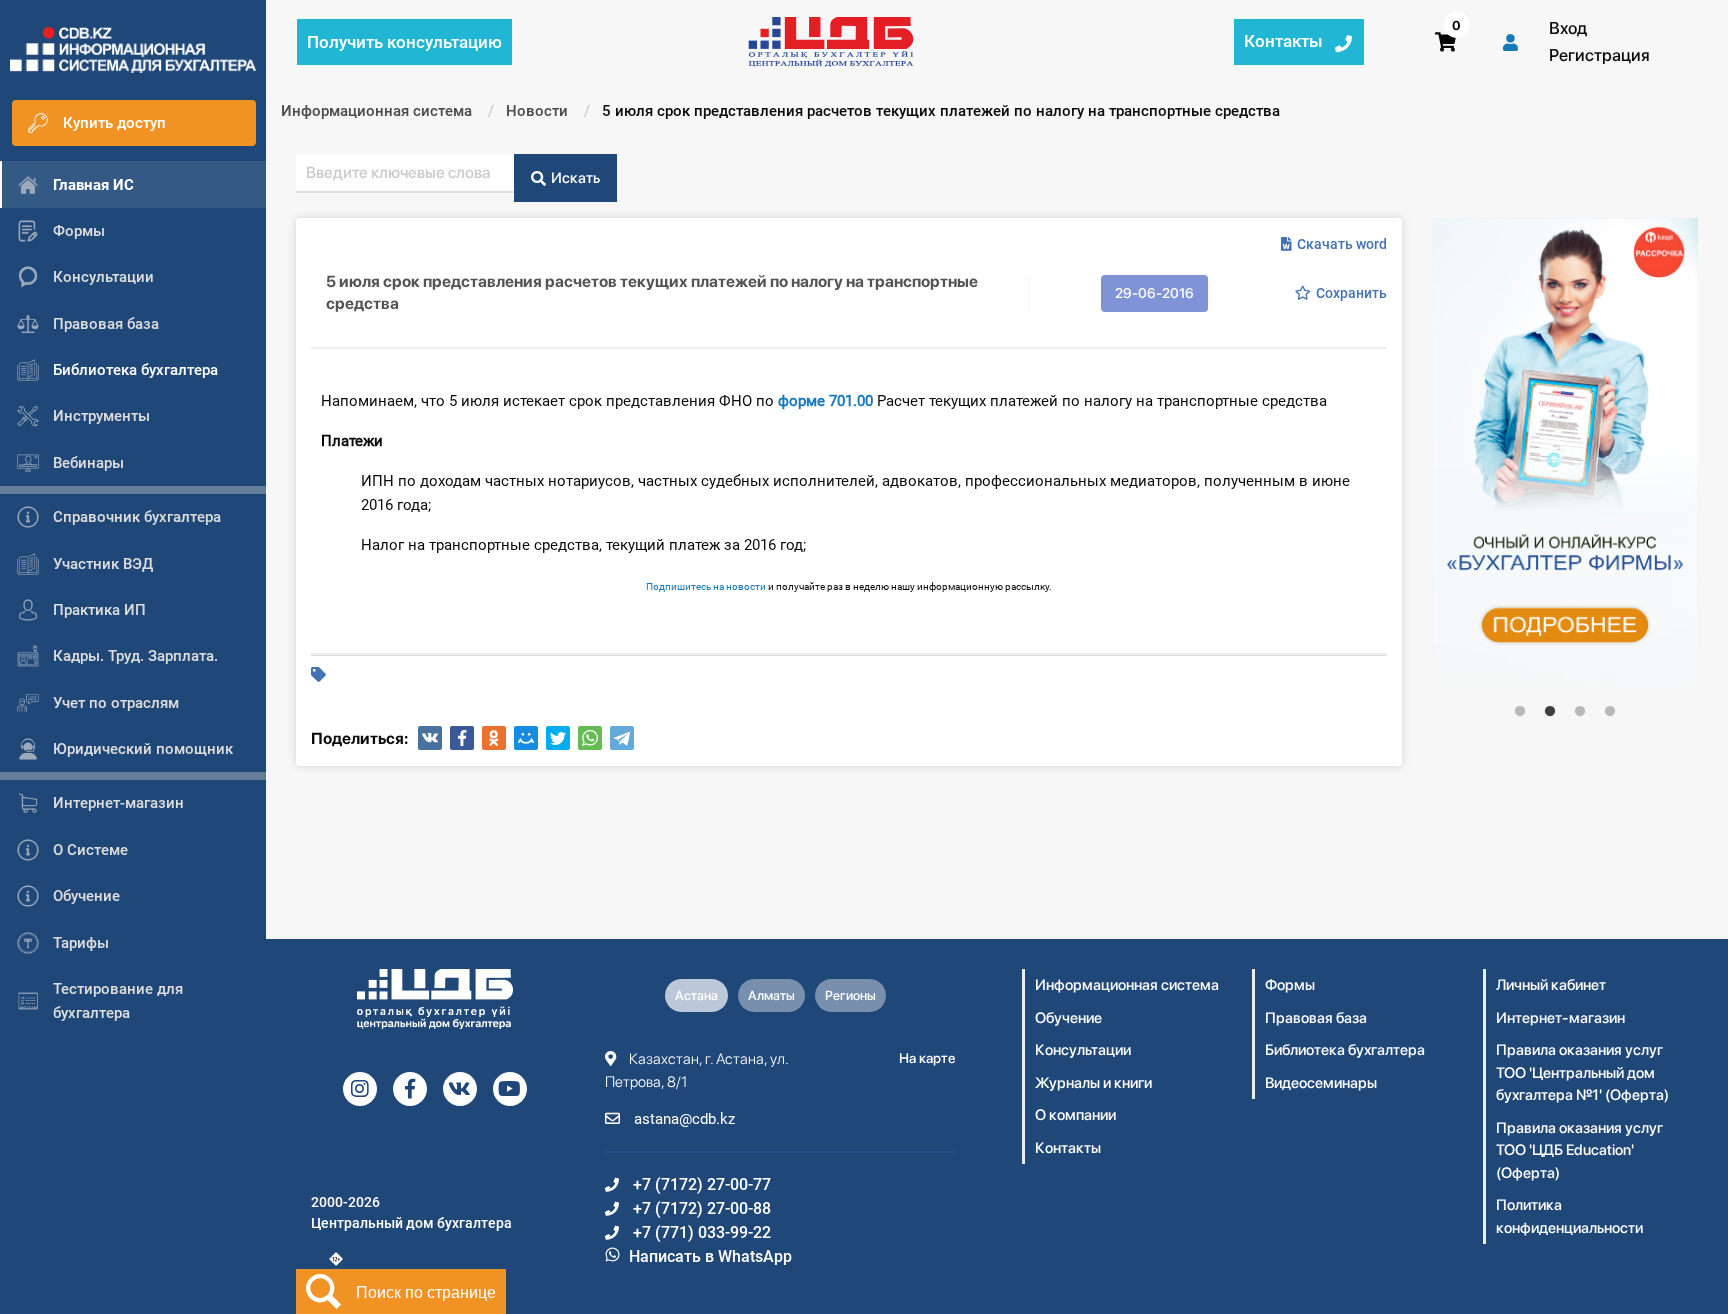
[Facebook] (462, 738)
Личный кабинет (1551, 985)
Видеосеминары (1321, 1083)
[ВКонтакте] (430, 738)
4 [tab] (1610, 712)
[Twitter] (558, 738)
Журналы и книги (1093, 1083)
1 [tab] (1520, 712)
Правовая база (1316, 1018)
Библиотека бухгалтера (1345, 1050)
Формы (1290, 985)
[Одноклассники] (494, 738)
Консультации (1083, 1050)
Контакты (1068, 1148)
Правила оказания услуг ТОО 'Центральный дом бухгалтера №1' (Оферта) (1582, 1072)
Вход (1568, 28)
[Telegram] (622, 738)
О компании (1075, 1115)
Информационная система (1127, 985)
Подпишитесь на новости (706, 586)
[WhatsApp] (590, 738)
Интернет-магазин (1560, 1018)
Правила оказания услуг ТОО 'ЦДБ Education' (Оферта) (1579, 1150)
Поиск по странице (426, 1291)
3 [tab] (1580, 712)
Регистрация (1599, 55)
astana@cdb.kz (682, 1119)
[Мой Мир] (526, 738)
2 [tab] (1550, 712)
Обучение (1068, 1018)
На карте (927, 1058)
